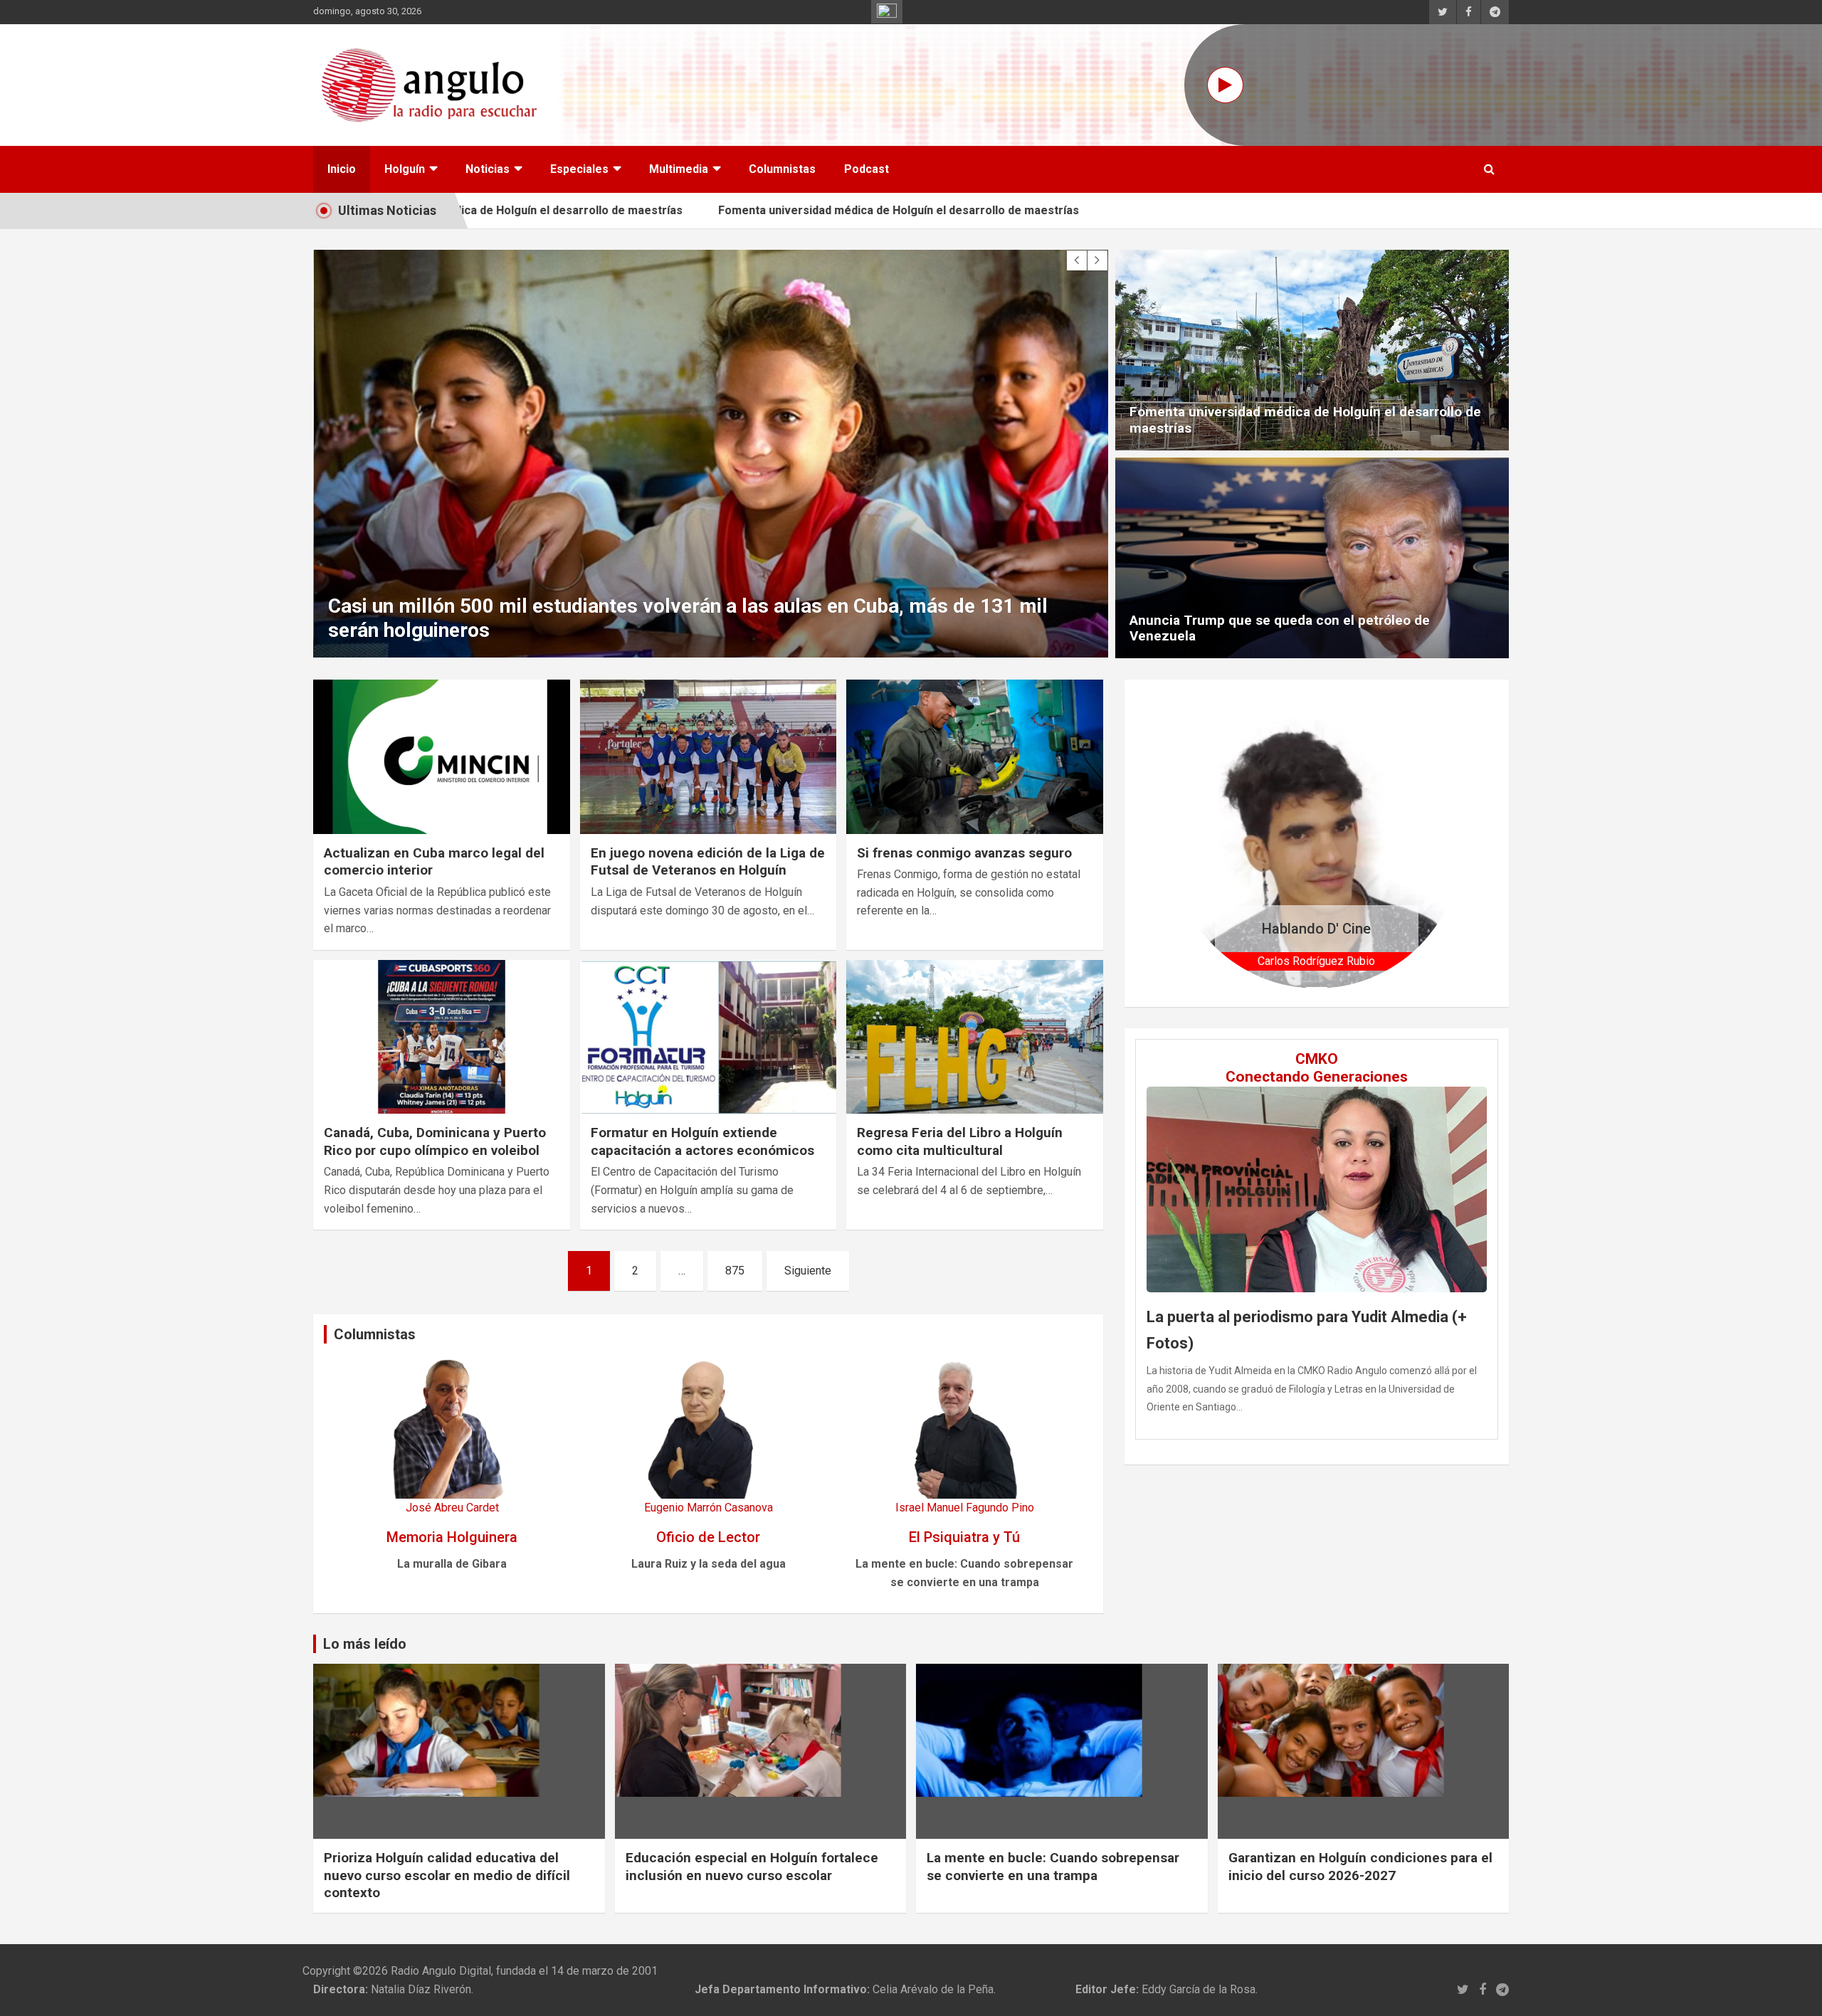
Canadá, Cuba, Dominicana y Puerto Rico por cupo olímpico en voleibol (435, 1141)
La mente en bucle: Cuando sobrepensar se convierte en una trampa (1053, 1867)
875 (735, 1271)
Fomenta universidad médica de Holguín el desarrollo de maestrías (838, 210)
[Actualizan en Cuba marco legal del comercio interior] (442, 757)
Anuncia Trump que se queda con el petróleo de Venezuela (1280, 628)
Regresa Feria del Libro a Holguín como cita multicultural (960, 1141)
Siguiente (808, 1271)
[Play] (1225, 85)
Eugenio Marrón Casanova (709, 1508)
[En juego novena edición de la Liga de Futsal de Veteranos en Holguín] (709, 757)
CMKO (1317, 1059)
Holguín (405, 169)
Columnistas (782, 169)
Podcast (867, 169)
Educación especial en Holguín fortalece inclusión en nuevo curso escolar (752, 1867)
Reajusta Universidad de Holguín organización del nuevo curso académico (712, 630)
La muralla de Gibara (452, 1564)
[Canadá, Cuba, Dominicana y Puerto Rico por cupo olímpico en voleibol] (442, 1037)
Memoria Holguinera (452, 1537)
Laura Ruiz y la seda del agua (709, 1564)
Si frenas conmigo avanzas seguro (964, 853)
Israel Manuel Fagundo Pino (965, 1508)
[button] (1193, 843)
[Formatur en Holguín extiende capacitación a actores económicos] (709, 1037)
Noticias (488, 169)
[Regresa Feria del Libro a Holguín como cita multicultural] (975, 1037)
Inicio (342, 169)
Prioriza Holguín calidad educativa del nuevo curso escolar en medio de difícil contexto (447, 1875)
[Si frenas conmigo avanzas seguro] (975, 757)
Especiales (579, 169)
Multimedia (679, 169)
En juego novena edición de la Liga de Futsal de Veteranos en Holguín (708, 862)
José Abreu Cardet (452, 1508)
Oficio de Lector (708, 1537)
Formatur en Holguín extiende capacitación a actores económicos (702, 1141)
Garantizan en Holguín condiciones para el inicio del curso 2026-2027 (1360, 1867)
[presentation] (1077, 260)
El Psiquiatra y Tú (964, 1537)
